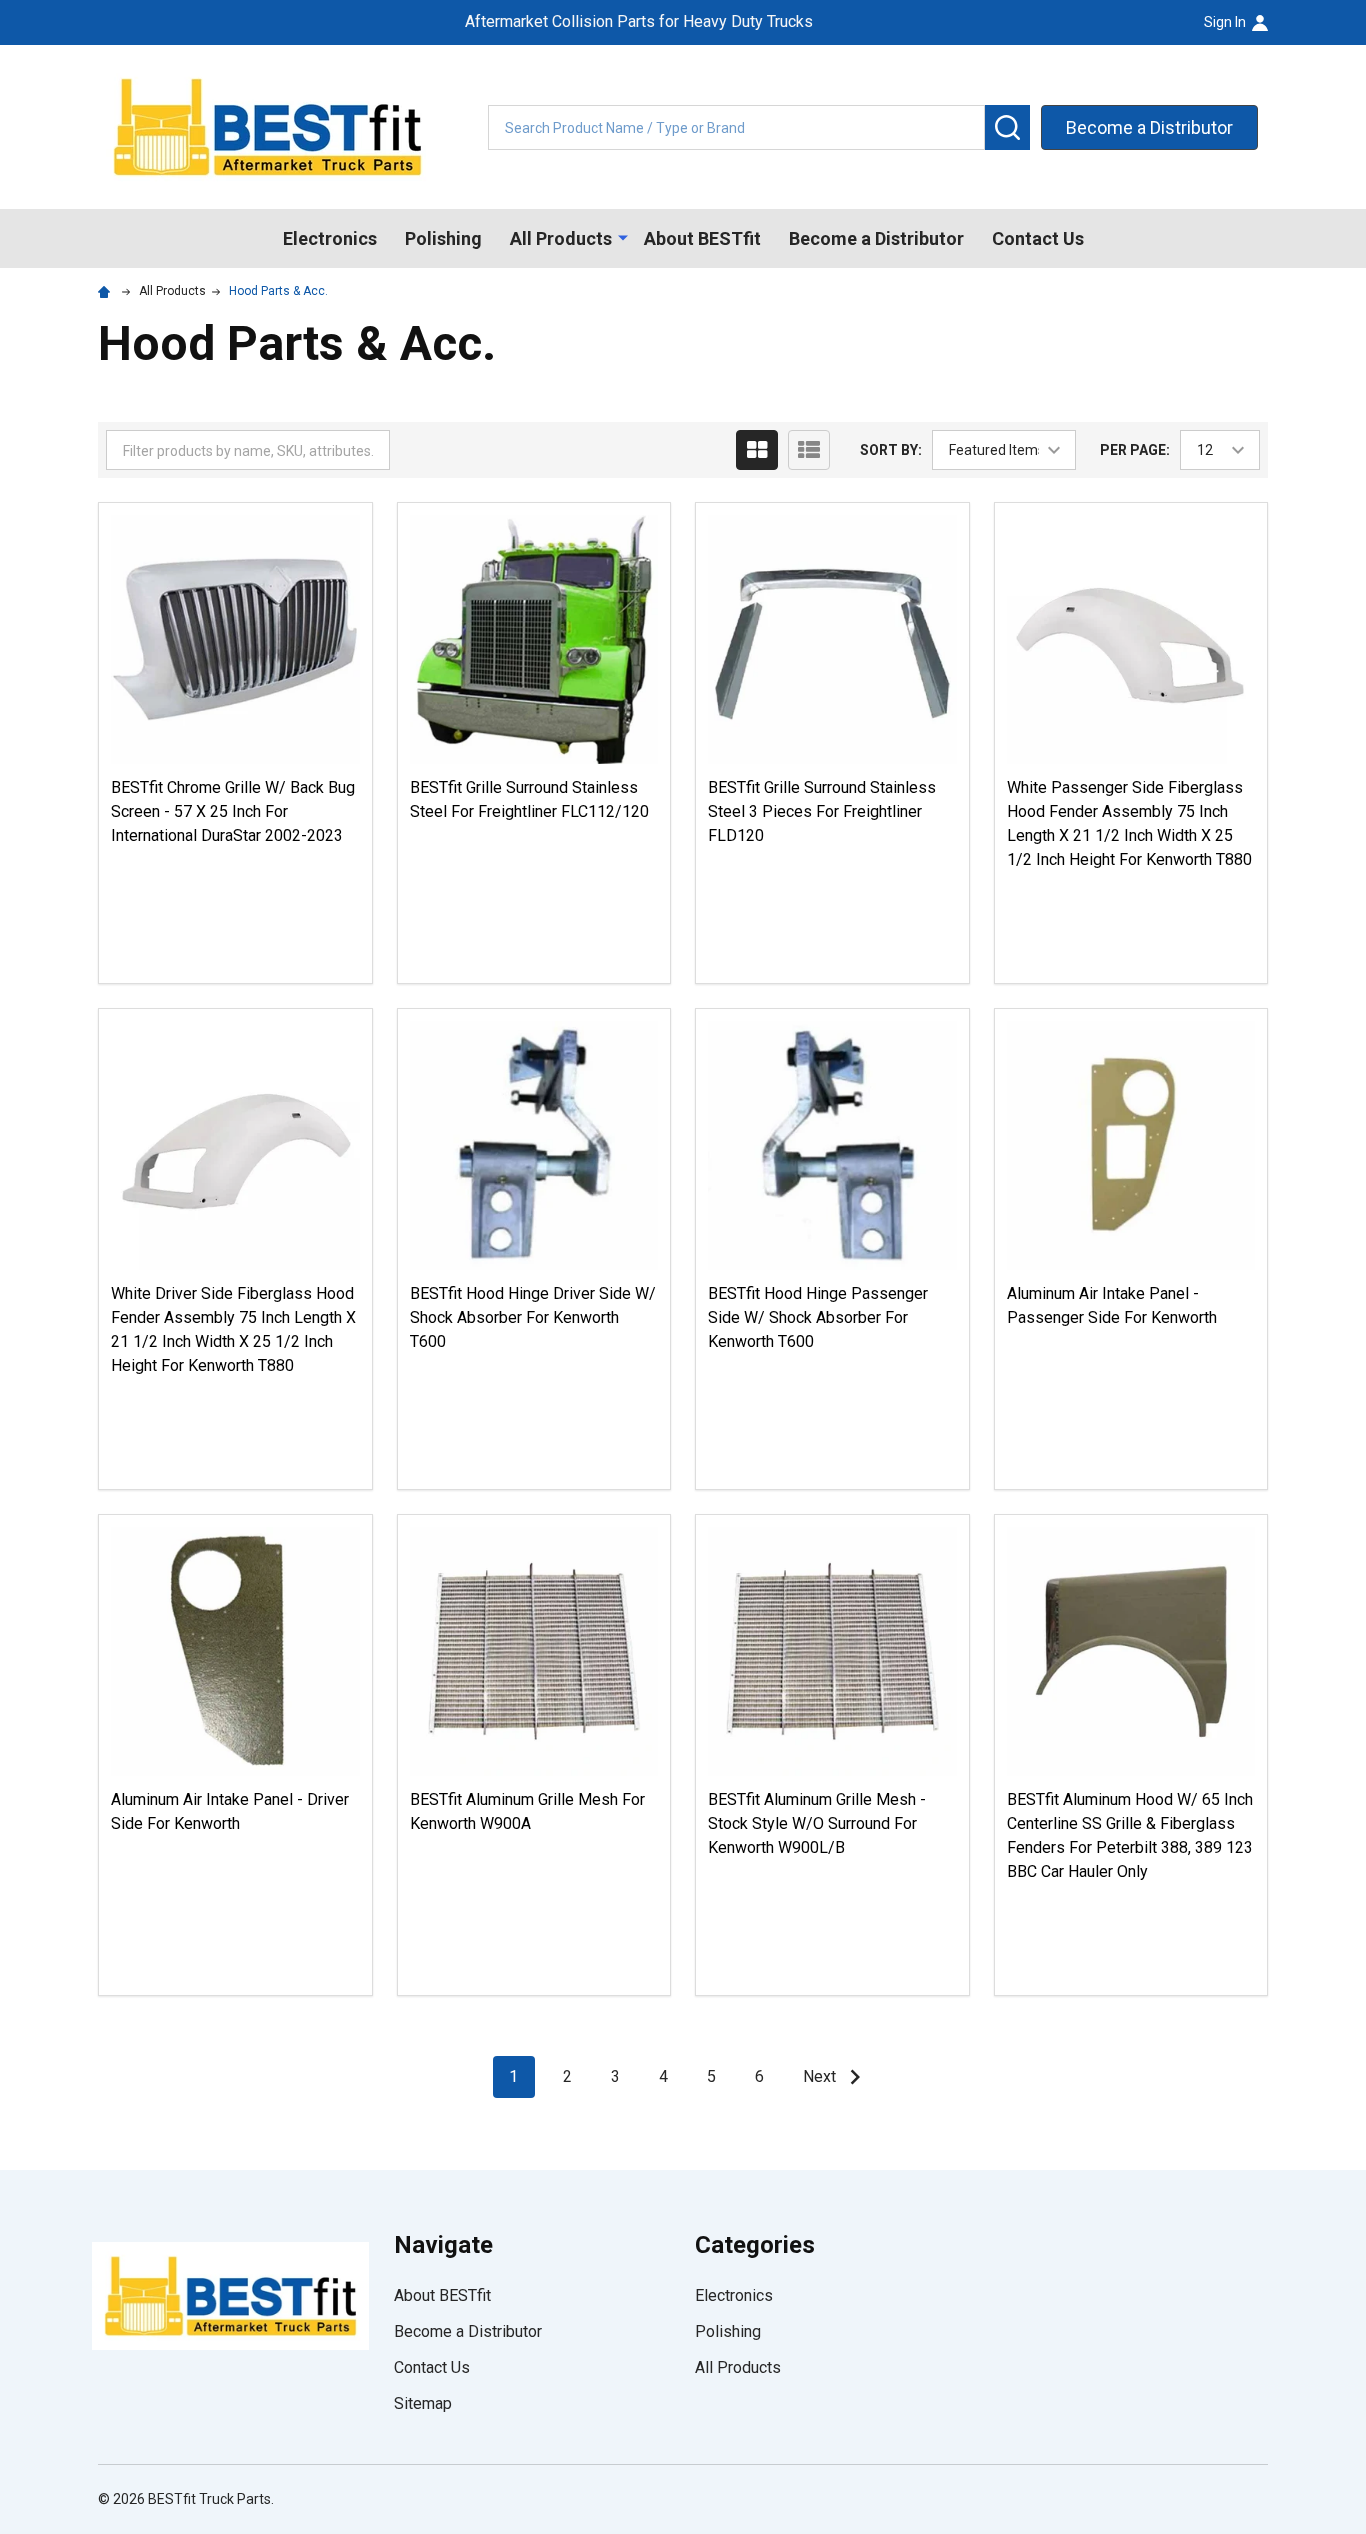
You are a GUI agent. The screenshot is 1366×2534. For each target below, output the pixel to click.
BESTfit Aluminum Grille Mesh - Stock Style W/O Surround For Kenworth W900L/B (817, 1823)
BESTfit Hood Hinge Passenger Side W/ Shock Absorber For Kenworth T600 (818, 1317)
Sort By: (891, 450)
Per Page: (1135, 450)
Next (821, 2076)
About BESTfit (702, 238)
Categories (755, 2245)
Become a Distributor (876, 238)
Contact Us (1038, 238)
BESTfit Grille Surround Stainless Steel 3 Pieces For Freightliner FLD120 (822, 811)
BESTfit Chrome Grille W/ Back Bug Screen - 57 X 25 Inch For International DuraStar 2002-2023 (233, 811)
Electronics (330, 238)
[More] (623, 237)
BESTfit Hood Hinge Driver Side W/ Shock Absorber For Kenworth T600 (533, 1317)
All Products (561, 238)
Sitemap (423, 2403)
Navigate (443, 2245)
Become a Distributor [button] (1149, 127)
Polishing (443, 238)
